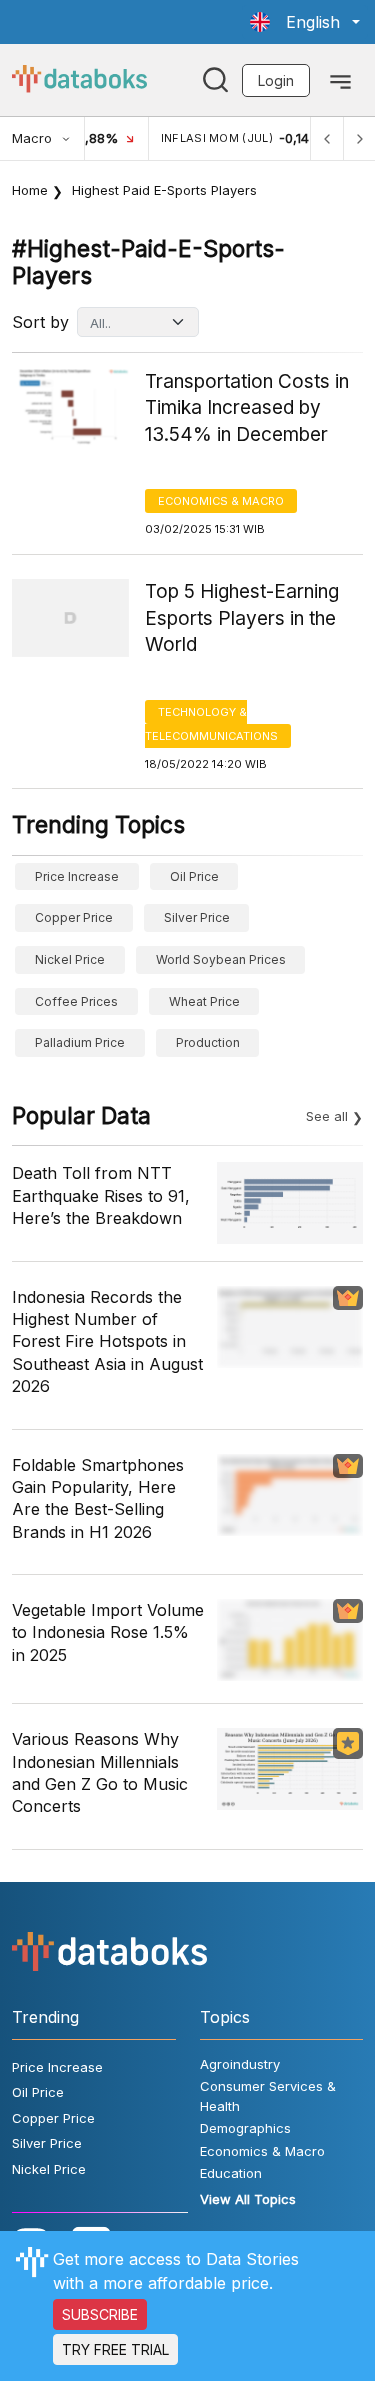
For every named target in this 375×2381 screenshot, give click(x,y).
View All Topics (248, 2199)
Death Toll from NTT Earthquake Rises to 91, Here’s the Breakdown (101, 1195)
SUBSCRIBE (100, 2314)
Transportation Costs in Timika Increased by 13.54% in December (247, 408)
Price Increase (77, 876)
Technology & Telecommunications (211, 724)
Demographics (245, 2128)
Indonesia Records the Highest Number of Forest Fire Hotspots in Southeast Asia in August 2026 (107, 1342)
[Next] (359, 138)
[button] (305, 22)
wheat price (204, 1001)
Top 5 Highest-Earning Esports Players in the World (242, 618)
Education (231, 2173)
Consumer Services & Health (268, 2096)
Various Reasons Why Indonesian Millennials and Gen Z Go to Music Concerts (100, 1772)
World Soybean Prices (221, 959)
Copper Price (74, 917)
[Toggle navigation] (340, 80)
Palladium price (80, 1042)
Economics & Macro (221, 501)
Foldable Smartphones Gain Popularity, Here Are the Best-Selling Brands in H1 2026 (98, 1498)
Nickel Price (70, 959)
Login (276, 80)
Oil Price (194, 876)
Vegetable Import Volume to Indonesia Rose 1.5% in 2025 (108, 1632)
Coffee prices (76, 1001)
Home (30, 190)
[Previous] (327, 138)
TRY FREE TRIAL (115, 2349)
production (208, 1042)
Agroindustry (240, 2064)
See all (327, 1116)
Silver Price (197, 917)
